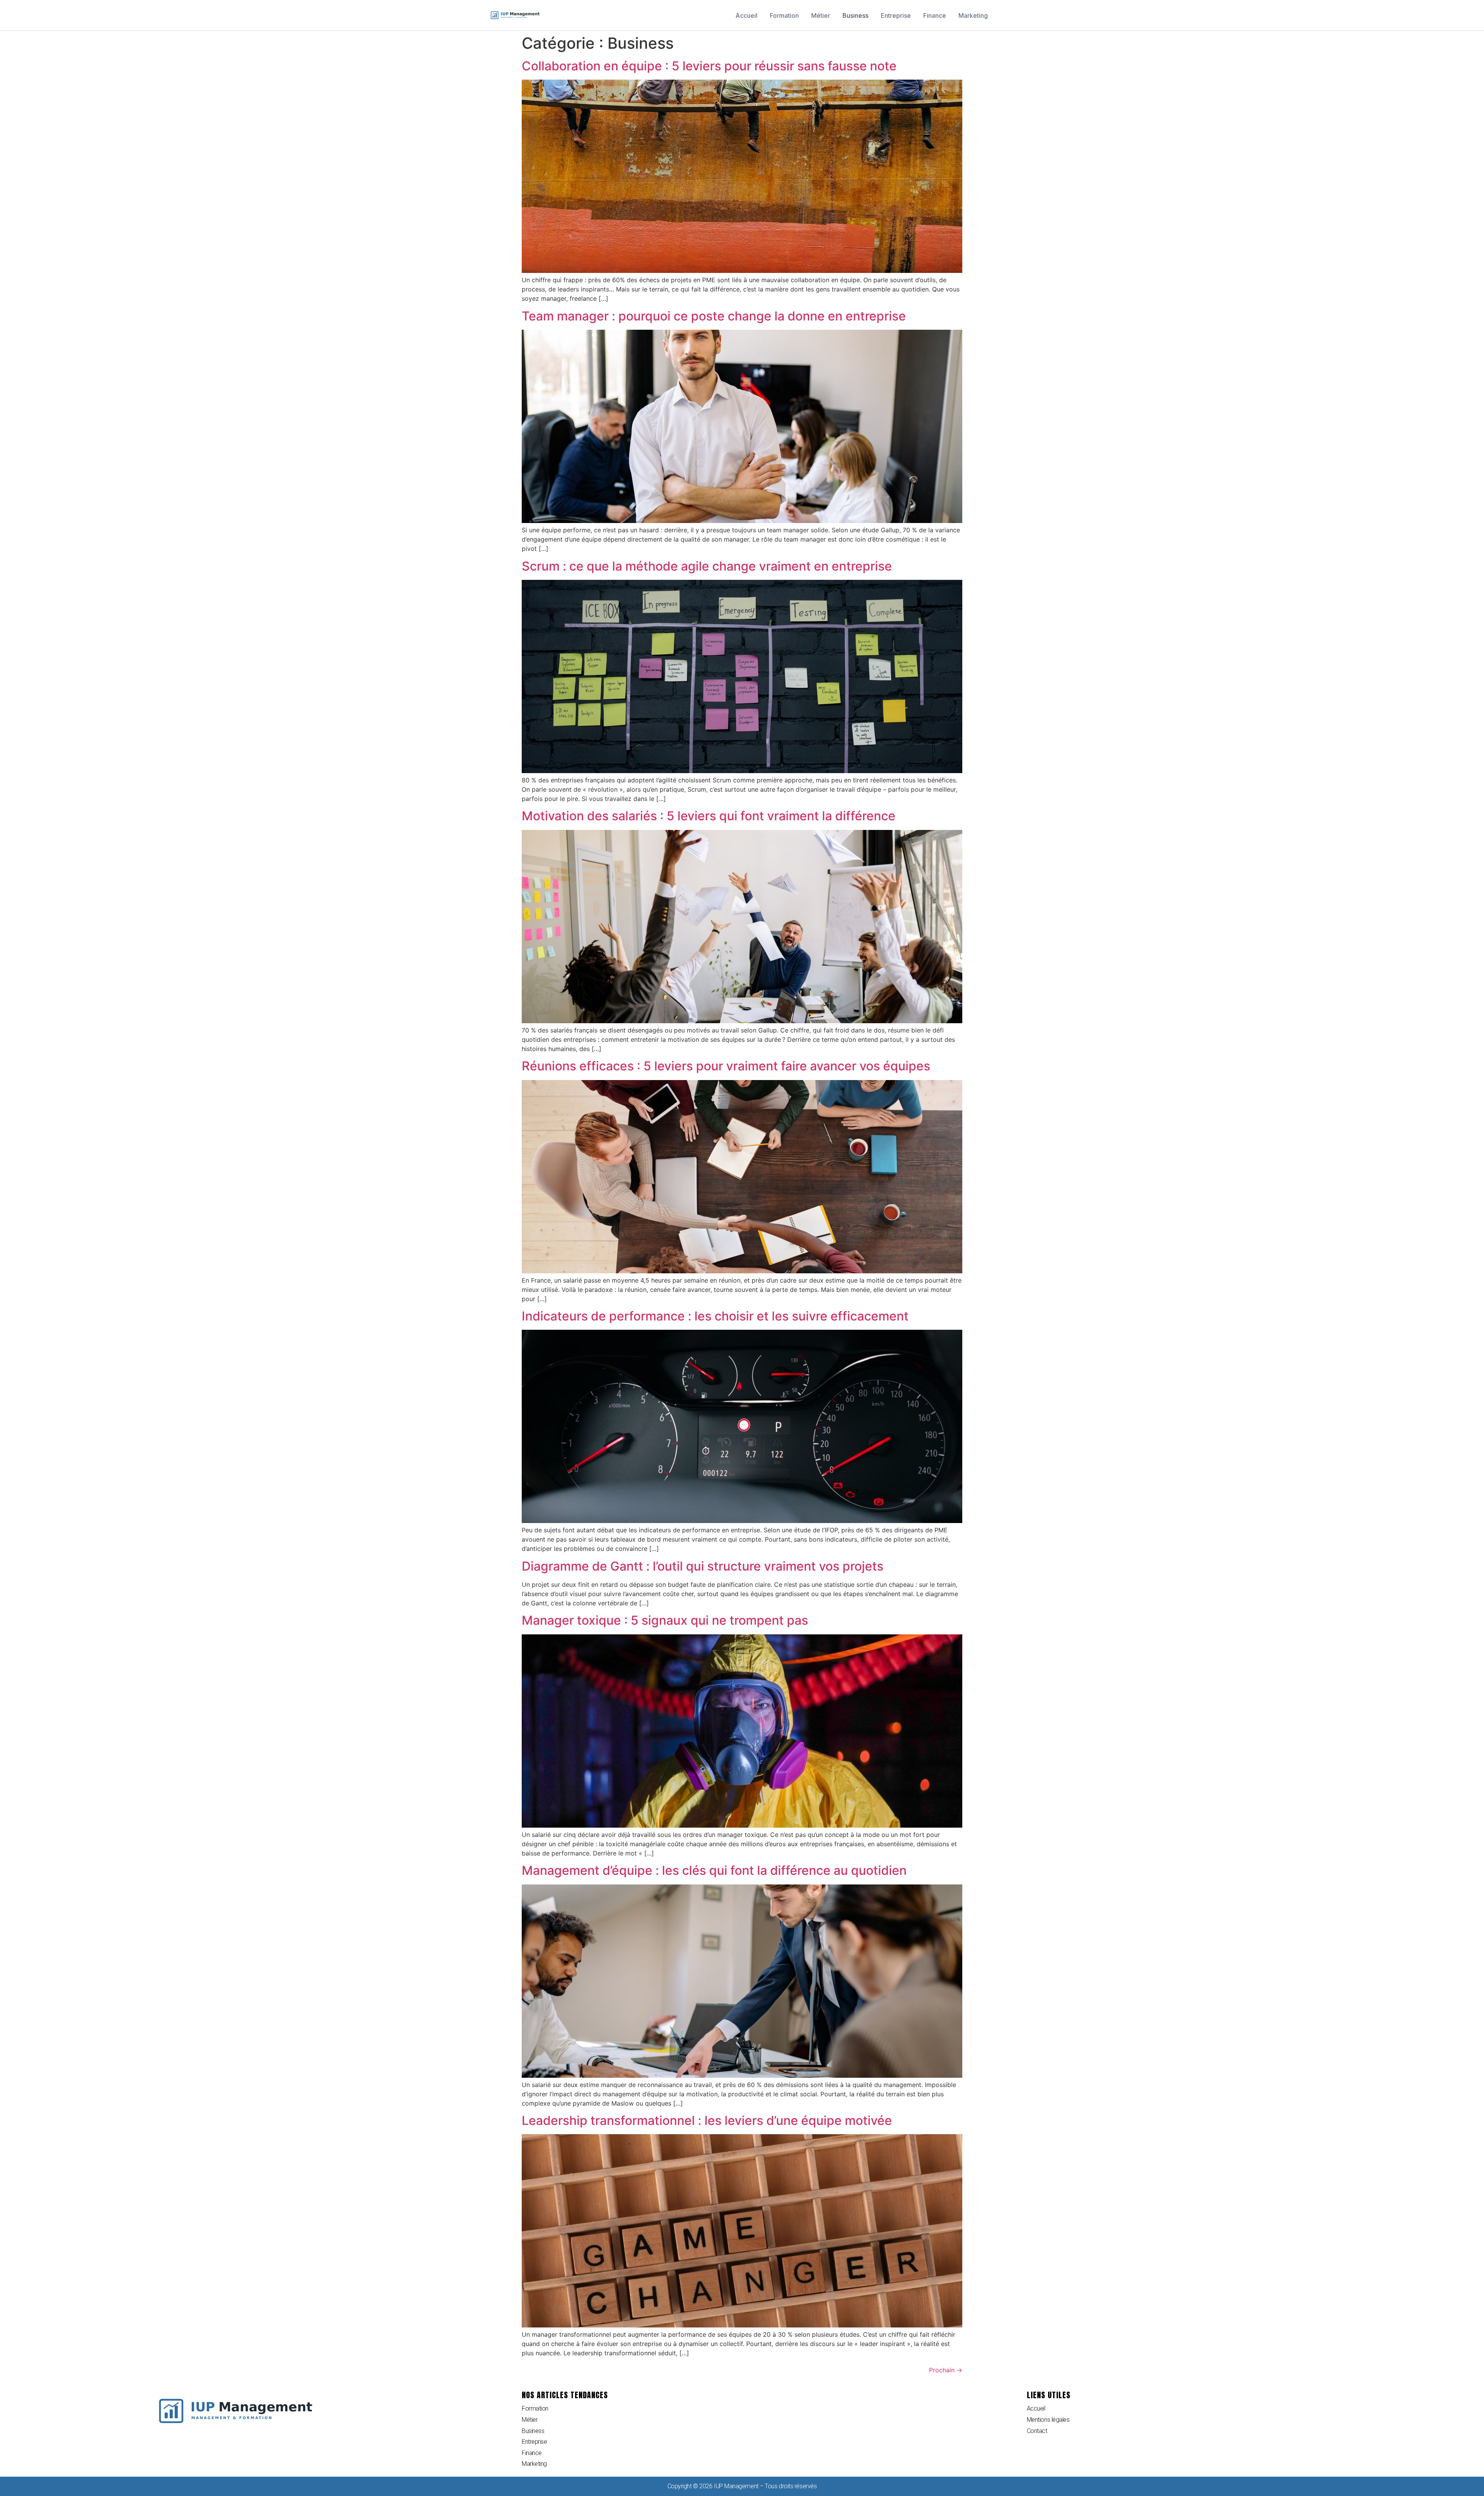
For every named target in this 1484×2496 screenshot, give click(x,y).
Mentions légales (1048, 2420)
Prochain (946, 2370)
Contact (1037, 2431)
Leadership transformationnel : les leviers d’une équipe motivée (707, 2120)
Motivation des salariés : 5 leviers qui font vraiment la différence (709, 816)
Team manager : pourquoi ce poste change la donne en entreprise (714, 316)
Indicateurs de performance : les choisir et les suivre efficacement (715, 1316)
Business (855, 15)
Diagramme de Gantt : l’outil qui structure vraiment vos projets (703, 1566)
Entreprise (896, 15)
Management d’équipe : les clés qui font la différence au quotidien (714, 1870)
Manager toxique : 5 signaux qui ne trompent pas (665, 1620)
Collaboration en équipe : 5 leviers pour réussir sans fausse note (709, 66)
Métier (821, 15)
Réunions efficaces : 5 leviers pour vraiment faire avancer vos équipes (726, 1066)
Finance (935, 15)
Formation (784, 15)
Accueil (746, 15)
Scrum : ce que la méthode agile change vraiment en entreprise (707, 566)
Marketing (973, 15)
